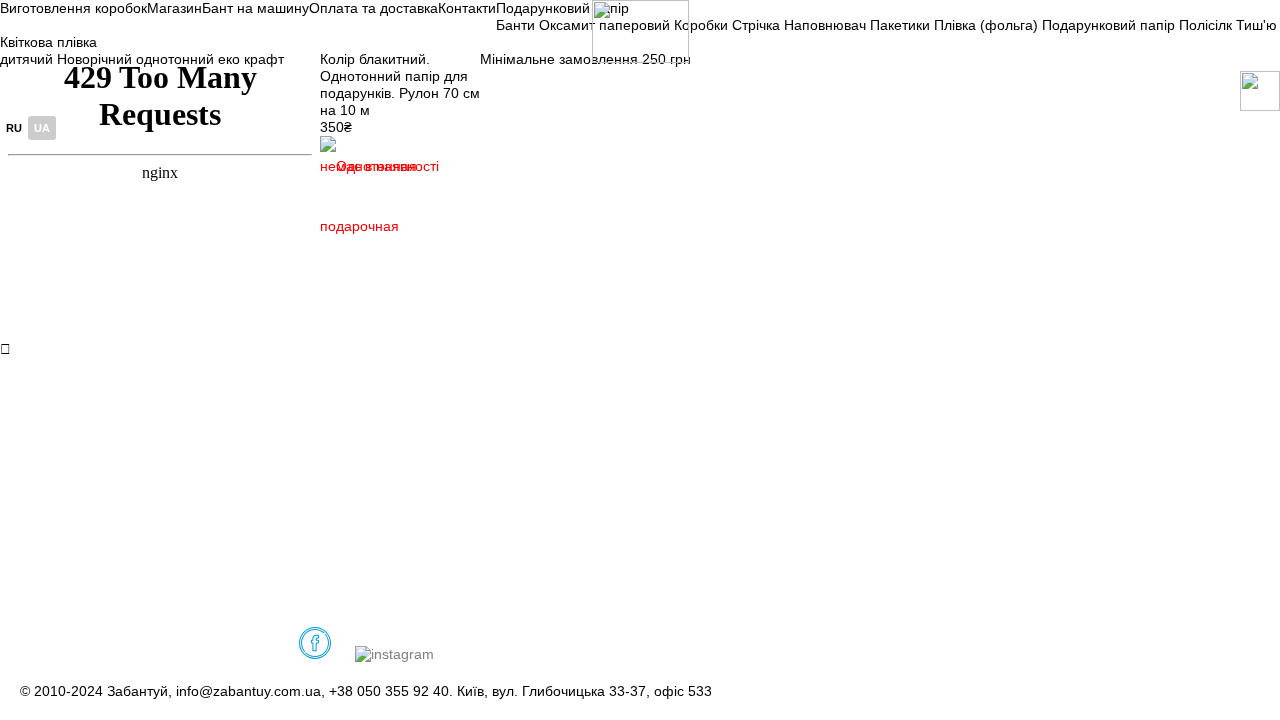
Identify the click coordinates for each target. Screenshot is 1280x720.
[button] (370, 186)
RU (14, 128)
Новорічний (94, 59)
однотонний (175, 59)
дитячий (26, 59)
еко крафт (251, 59)
